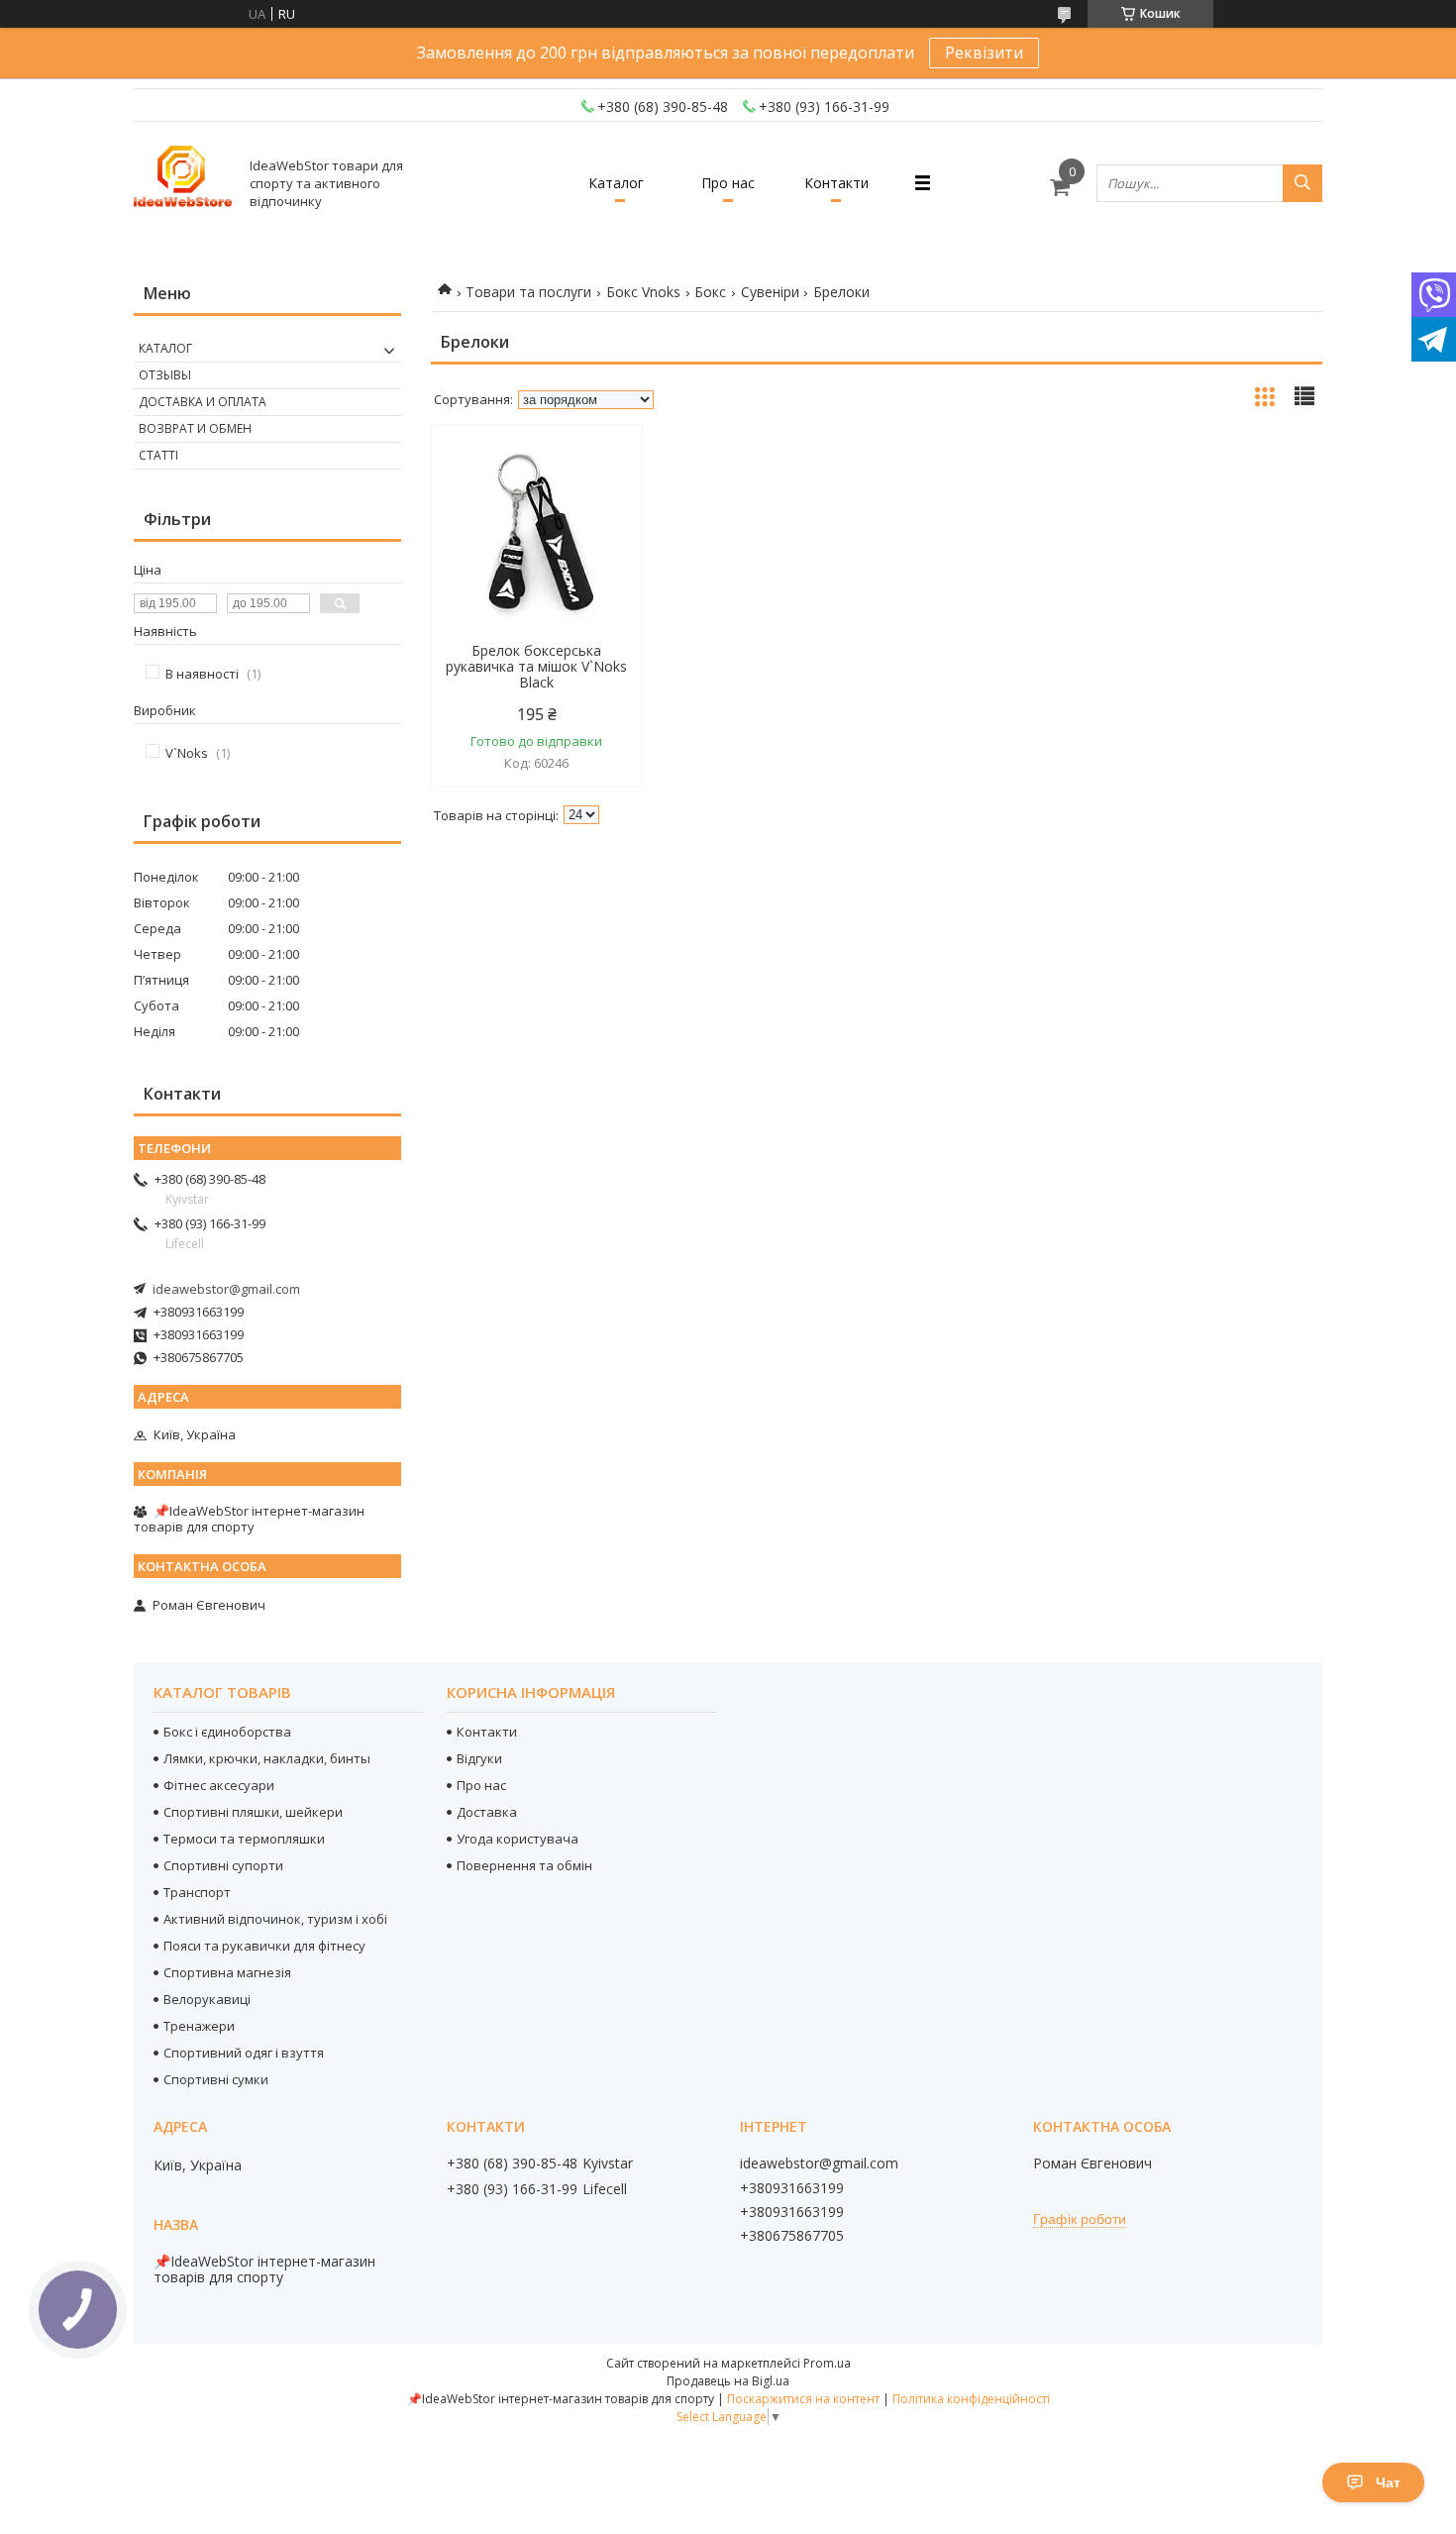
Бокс (710, 292)
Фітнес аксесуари (219, 1785)
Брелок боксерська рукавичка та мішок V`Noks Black (536, 667)
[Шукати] (1302, 183)
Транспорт (197, 1892)
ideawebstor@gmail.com (226, 1289)
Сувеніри (770, 292)
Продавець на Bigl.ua (728, 2381)
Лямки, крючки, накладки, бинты (267, 1758)
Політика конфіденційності (971, 2399)
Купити (606, 475)
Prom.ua (827, 2363)
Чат (1388, 2482)
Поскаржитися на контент (803, 2399)
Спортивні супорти (223, 1865)
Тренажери (199, 2026)
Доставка (487, 1812)
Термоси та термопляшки (244, 1839)
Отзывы (165, 375)
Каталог (616, 183)
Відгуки (479, 1758)
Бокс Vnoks (643, 292)
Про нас (728, 183)
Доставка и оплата (203, 402)
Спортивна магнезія (227, 1972)
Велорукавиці (207, 1999)
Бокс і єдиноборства (227, 1732)
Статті (158, 455)
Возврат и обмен (195, 428)
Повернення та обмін (524, 1865)
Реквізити (984, 53)
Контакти (836, 183)
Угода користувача (518, 1839)
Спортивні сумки (216, 2079)
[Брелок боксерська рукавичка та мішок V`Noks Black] (537, 534)
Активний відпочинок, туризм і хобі (275, 1919)
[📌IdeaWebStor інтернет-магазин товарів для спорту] (183, 183)
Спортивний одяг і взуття (244, 2053)
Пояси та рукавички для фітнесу (264, 1946)
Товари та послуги (528, 292)
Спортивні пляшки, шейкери (253, 1812)
